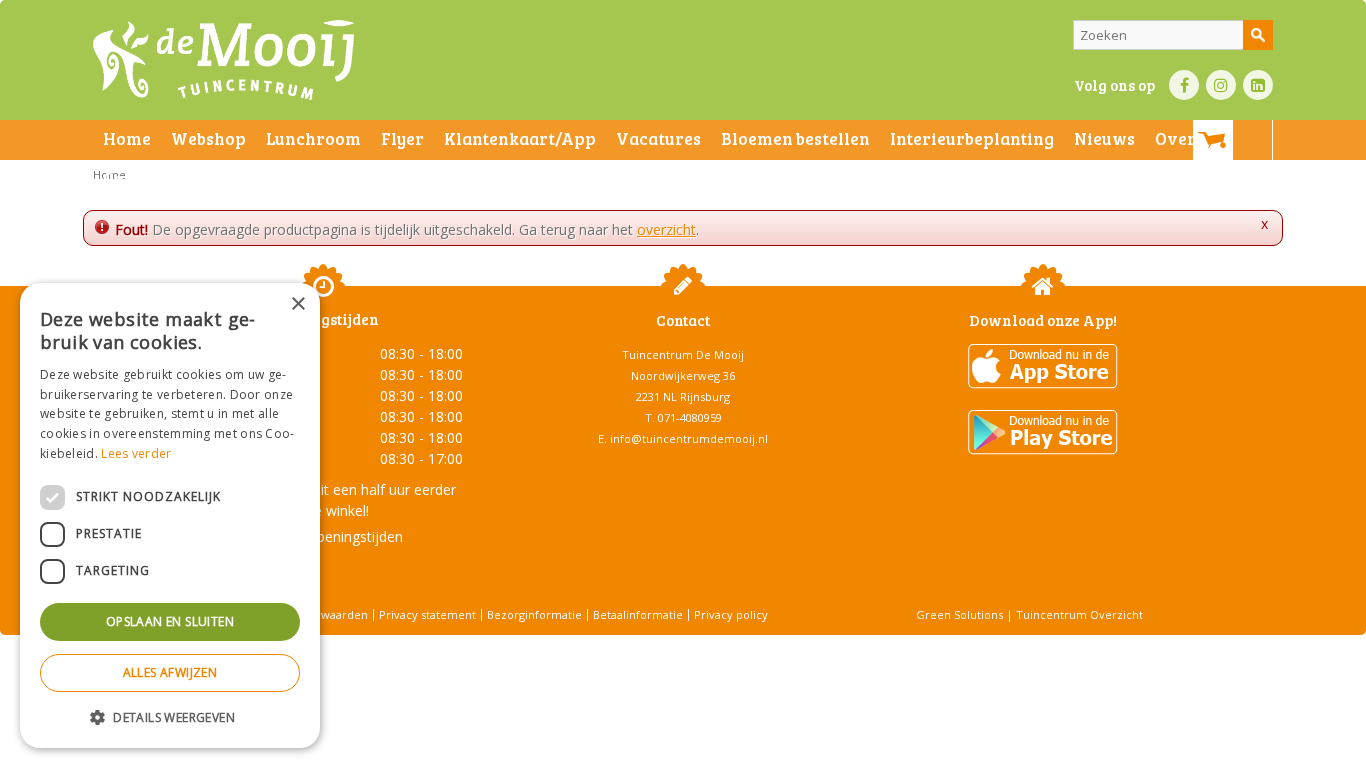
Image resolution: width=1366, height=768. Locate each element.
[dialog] (170, 515)
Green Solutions (959, 614)
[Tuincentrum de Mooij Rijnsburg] (223, 60)
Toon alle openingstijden (323, 536)
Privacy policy (731, 614)
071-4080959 (690, 417)
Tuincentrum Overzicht (1079, 614)
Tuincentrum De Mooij (683, 354)
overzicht (666, 229)
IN (1221, 85)
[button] (170, 716)
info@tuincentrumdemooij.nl (689, 438)
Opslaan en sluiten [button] (170, 621)
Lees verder (136, 453)
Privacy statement (427, 614)
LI (1258, 85)
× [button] (297, 304)
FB (1184, 85)
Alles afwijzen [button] (170, 672)
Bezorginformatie (534, 614)
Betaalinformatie (638, 614)
